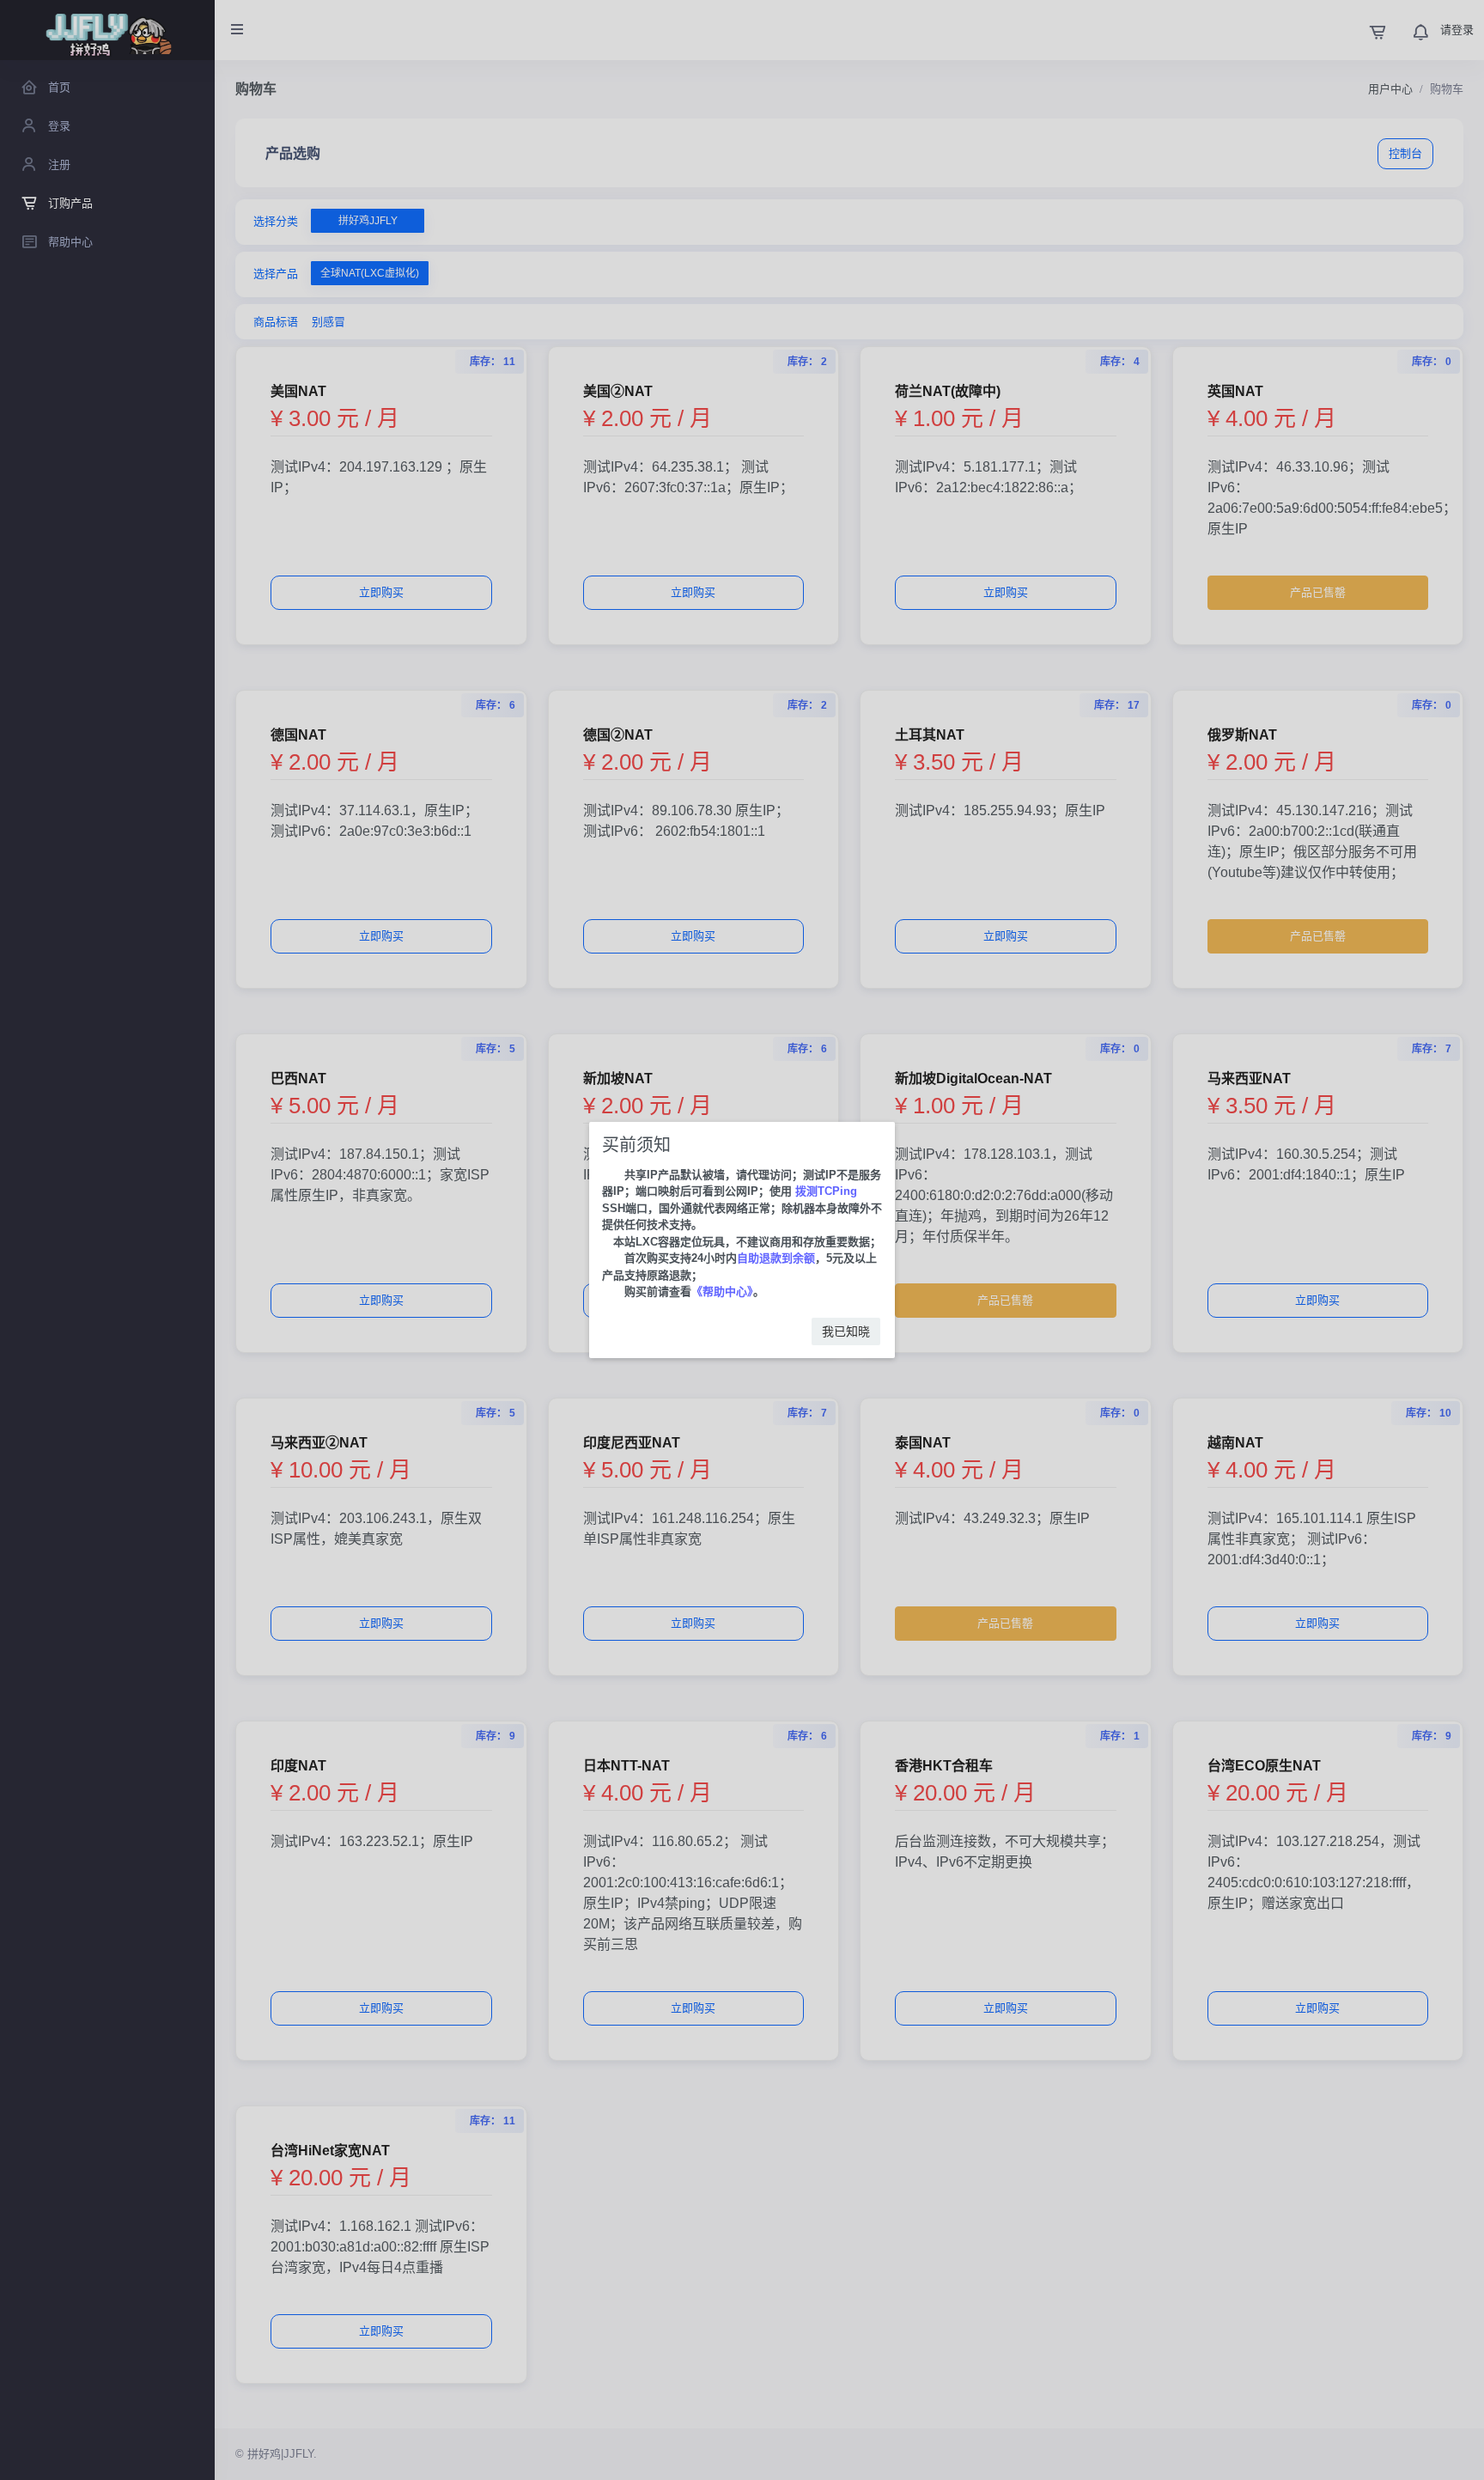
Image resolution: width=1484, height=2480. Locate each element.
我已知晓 (846, 1331)
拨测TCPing (824, 1191)
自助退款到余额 (776, 1258)
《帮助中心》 (722, 1292)
